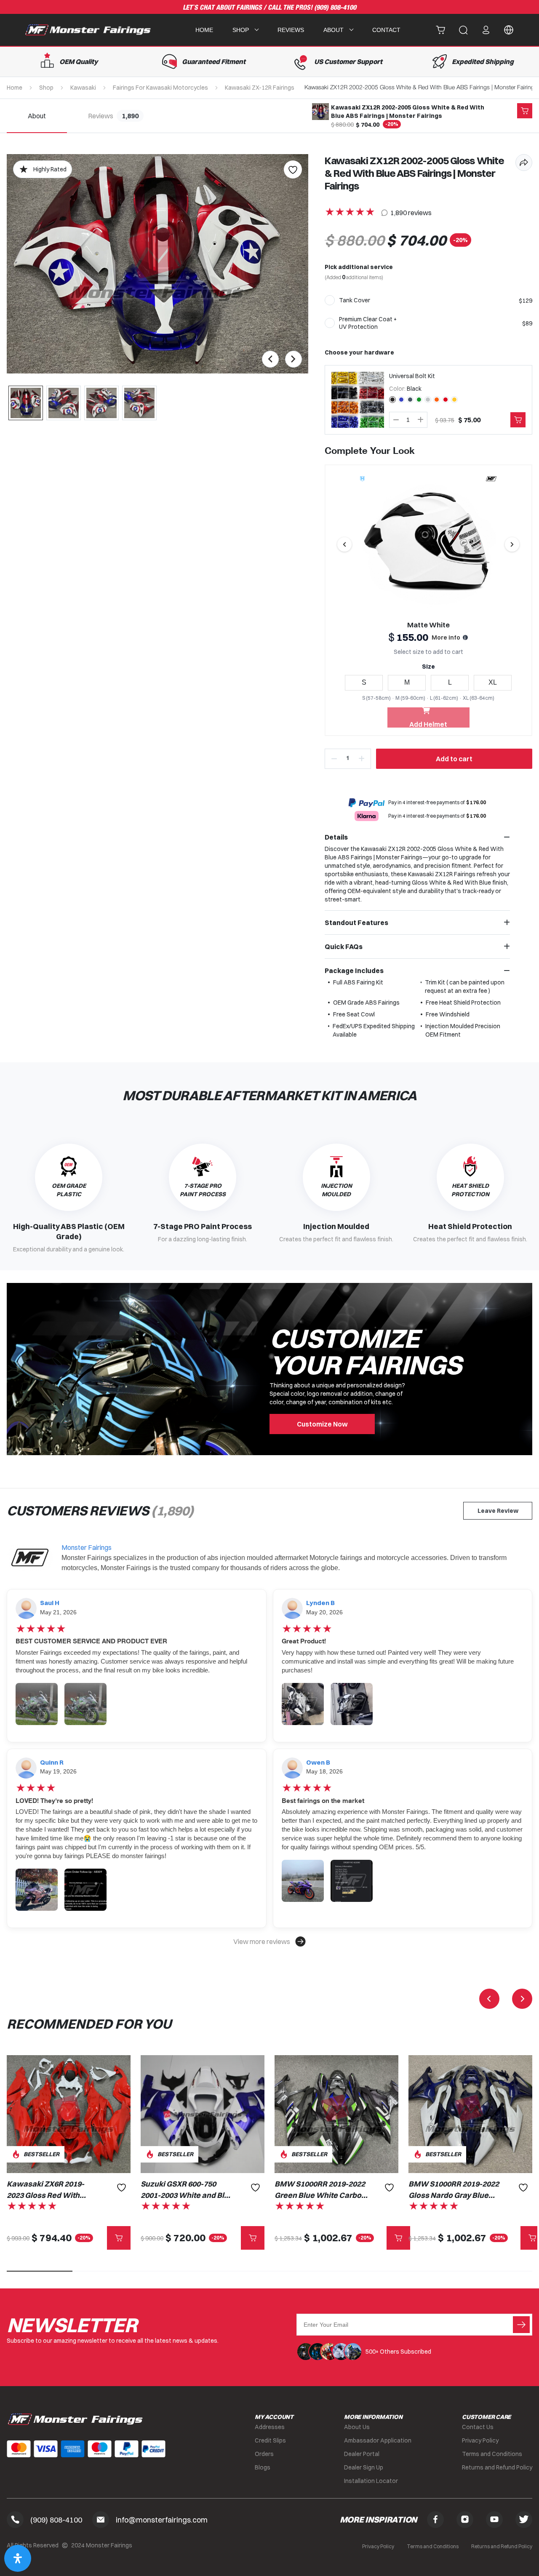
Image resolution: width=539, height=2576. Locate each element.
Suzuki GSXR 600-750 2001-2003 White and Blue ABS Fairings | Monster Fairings (187, 2190)
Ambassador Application (378, 2440)
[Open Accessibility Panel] (18, 2558)
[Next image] (512, 544)
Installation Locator (371, 2481)
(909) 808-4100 (335, 8)
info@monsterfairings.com (162, 2520)
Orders (264, 2454)
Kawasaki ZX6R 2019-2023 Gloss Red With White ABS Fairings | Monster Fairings (45, 2190)
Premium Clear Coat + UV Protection (368, 323)
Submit (521, 2325)
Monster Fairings (87, 1547)
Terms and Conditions (492, 2454)
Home (204, 30)
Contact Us (478, 2427)
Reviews (291, 30)
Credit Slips (270, 2440)
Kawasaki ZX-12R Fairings (260, 88)
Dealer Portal (362, 2454)
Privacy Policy (480, 2440)
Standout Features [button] (356, 923)
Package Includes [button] (354, 971)
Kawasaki (83, 88)
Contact (386, 30)
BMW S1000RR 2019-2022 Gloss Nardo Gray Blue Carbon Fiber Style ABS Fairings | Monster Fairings (454, 2190)
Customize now (322, 1424)
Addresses (270, 2427)
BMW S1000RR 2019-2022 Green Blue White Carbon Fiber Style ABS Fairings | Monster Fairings (320, 2190)
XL (493, 682)
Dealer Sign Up (364, 2467)
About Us (357, 2427)
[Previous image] (344, 544)
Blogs (263, 2467)
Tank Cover (355, 300)
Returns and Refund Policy (497, 2467)
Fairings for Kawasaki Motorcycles (160, 88)
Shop (46, 88)
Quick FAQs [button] (344, 947)
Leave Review (498, 1511)
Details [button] (336, 837)
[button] (269, 1941)
